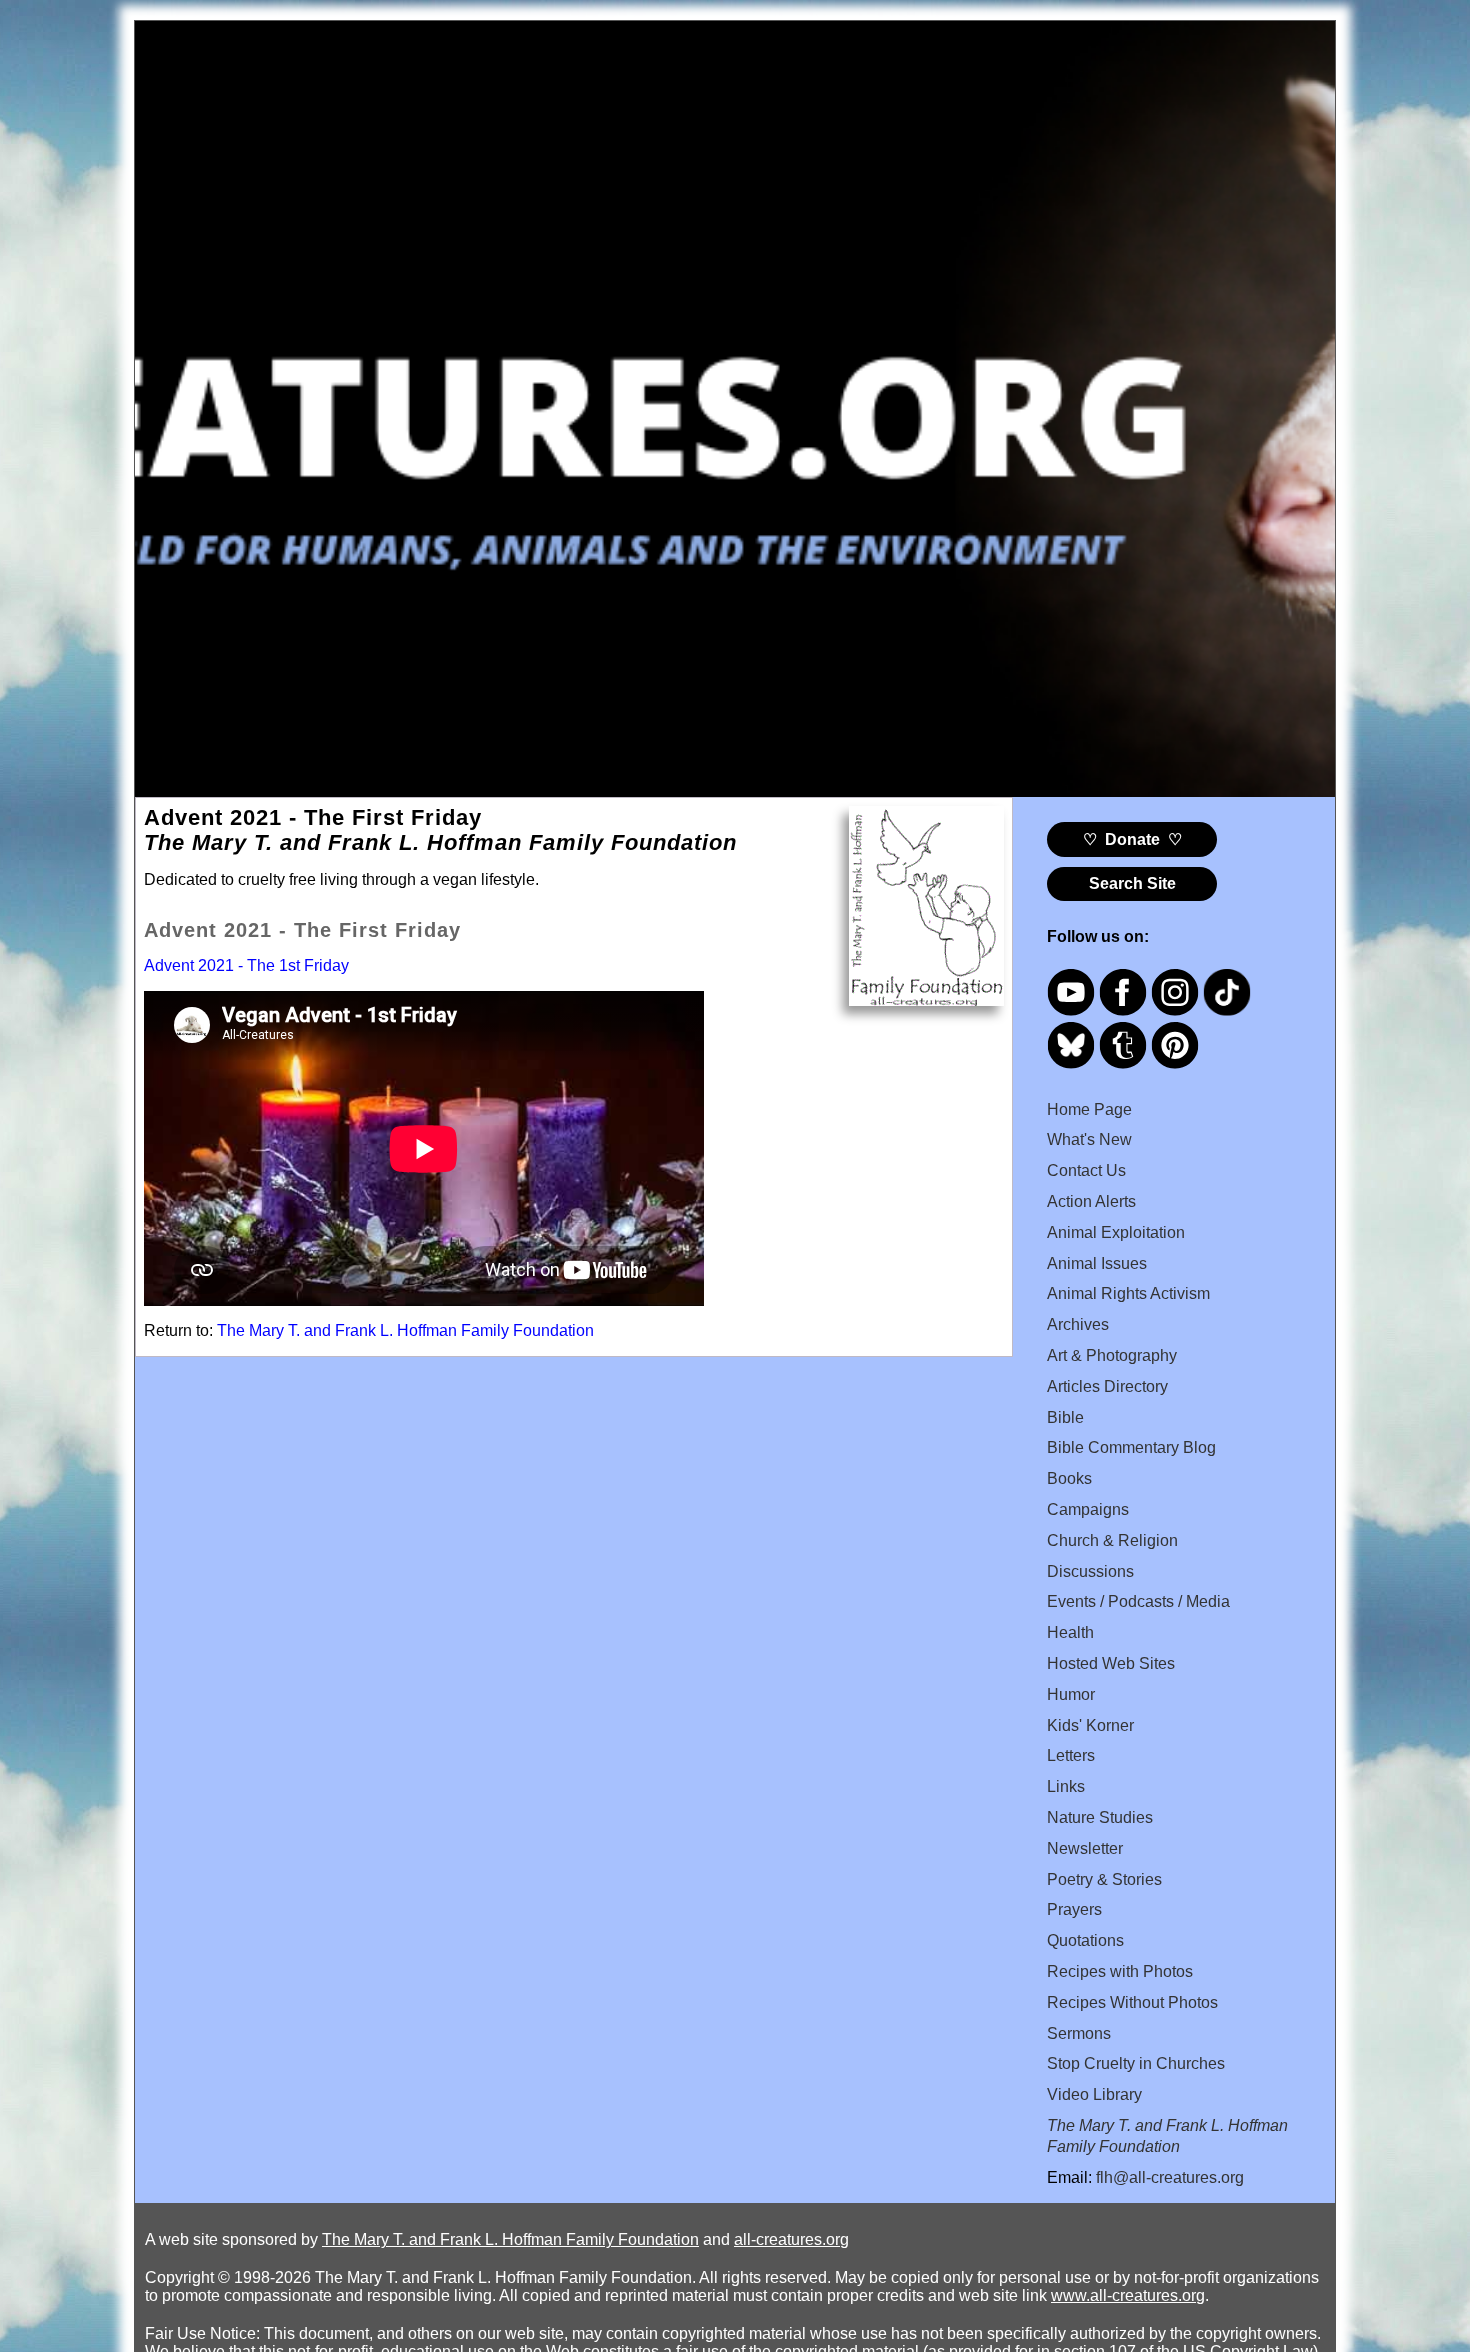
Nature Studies (1100, 1817)
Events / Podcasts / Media (1138, 1601)
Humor (1071, 1694)
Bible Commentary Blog (1131, 1447)
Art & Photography (1112, 1355)
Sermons (1079, 2033)
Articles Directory (1107, 1386)
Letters (1071, 1755)
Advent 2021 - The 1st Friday (246, 965)
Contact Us (1086, 1170)
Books (1069, 1478)
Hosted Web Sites (1111, 1663)
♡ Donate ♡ (1132, 839)
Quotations (1085, 1940)
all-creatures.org (791, 2239)
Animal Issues (1097, 1263)
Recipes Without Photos (1132, 2002)
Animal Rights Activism (1128, 1293)
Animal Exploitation (1116, 1232)
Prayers (1074, 1909)
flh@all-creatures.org (1170, 2177)
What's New (1089, 1139)
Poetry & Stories (1104, 1879)
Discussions (1090, 1571)
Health (1070, 1632)
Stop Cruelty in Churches (1136, 2063)
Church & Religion (1112, 1540)
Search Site (1132, 883)
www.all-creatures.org (1128, 2295)
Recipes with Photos (1120, 1971)
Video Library (1094, 2094)
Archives (1078, 1324)
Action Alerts (1091, 1201)
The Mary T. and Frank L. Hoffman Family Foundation (405, 1330)
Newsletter (1085, 1848)
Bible (1065, 1417)
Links (1066, 1786)
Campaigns (1088, 1509)
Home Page (1089, 1109)
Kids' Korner (1090, 1725)
